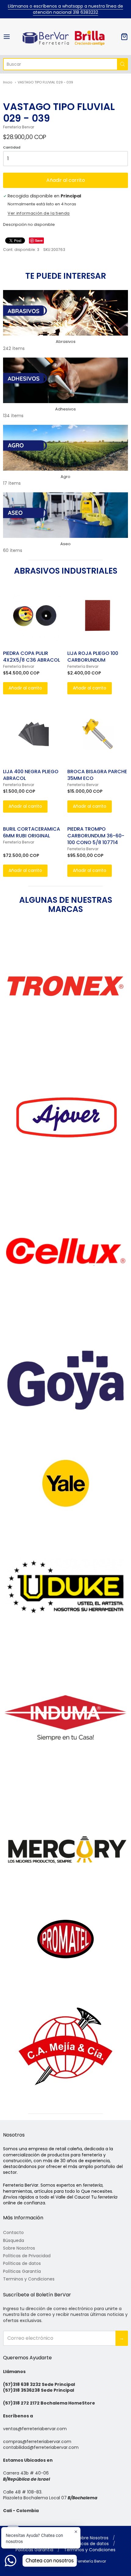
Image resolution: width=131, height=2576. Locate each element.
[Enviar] (122, 64)
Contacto (13, 2232)
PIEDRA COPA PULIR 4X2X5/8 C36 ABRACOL (32, 657)
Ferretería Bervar (19, 127)
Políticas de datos (22, 2263)
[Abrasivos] (65, 313)
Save (39, 240)
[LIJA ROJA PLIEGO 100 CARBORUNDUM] (98, 615)
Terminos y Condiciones (29, 2279)
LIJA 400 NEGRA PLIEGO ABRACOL (31, 775)
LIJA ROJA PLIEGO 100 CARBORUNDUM (93, 657)
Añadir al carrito (66, 180)
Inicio (8, 82)
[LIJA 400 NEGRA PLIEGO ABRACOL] (33, 734)
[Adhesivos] (65, 380)
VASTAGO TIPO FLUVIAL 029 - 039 (45, 82)
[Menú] (12, 37)
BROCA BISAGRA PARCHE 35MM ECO (97, 775)
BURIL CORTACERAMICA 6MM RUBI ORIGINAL (32, 832)
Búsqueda (14, 2240)
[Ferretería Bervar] (65, 37)
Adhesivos (65, 409)
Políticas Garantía (22, 2271)
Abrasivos (66, 342)
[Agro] (65, 448)
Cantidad (12, 148)
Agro (65, 477)
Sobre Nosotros (19, 2248)
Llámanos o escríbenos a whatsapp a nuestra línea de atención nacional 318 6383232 (65, 9)
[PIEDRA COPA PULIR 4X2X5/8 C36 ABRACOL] (33, 615)
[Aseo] (65, 515)
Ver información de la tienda (39, 214)
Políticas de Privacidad (27, 2256)
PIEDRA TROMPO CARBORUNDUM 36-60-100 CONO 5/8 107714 (96, 836)
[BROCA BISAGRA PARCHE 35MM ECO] (98, 734)
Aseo (65, 544)
